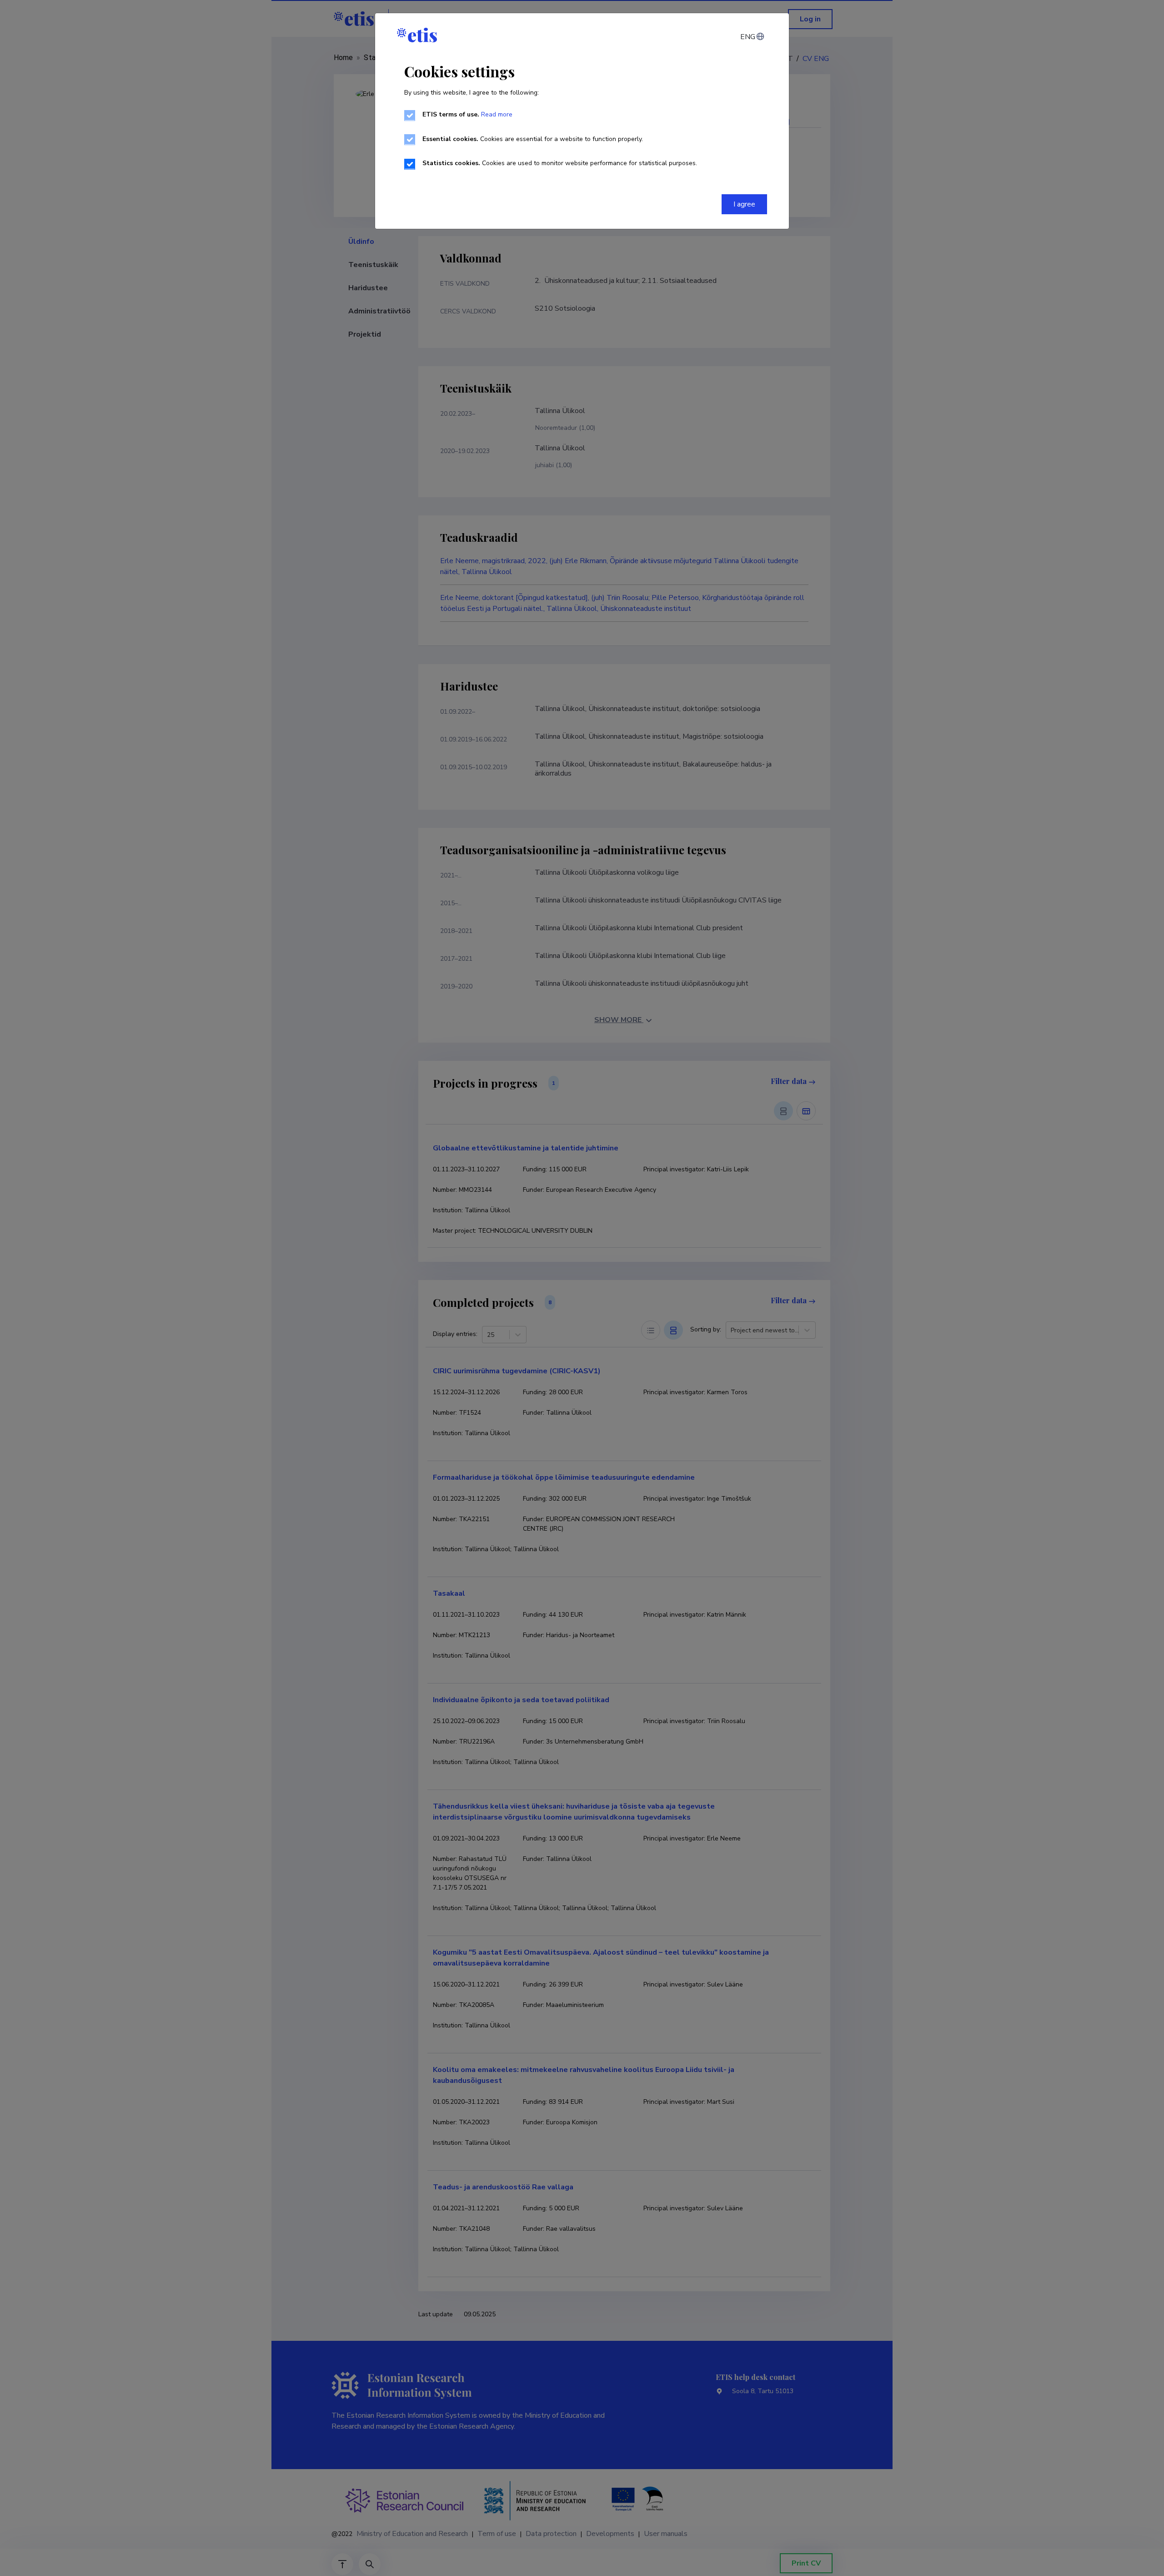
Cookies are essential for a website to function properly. (533, 139)
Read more (497, 114)
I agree (744, 204)
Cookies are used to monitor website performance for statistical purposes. (560, 163)
